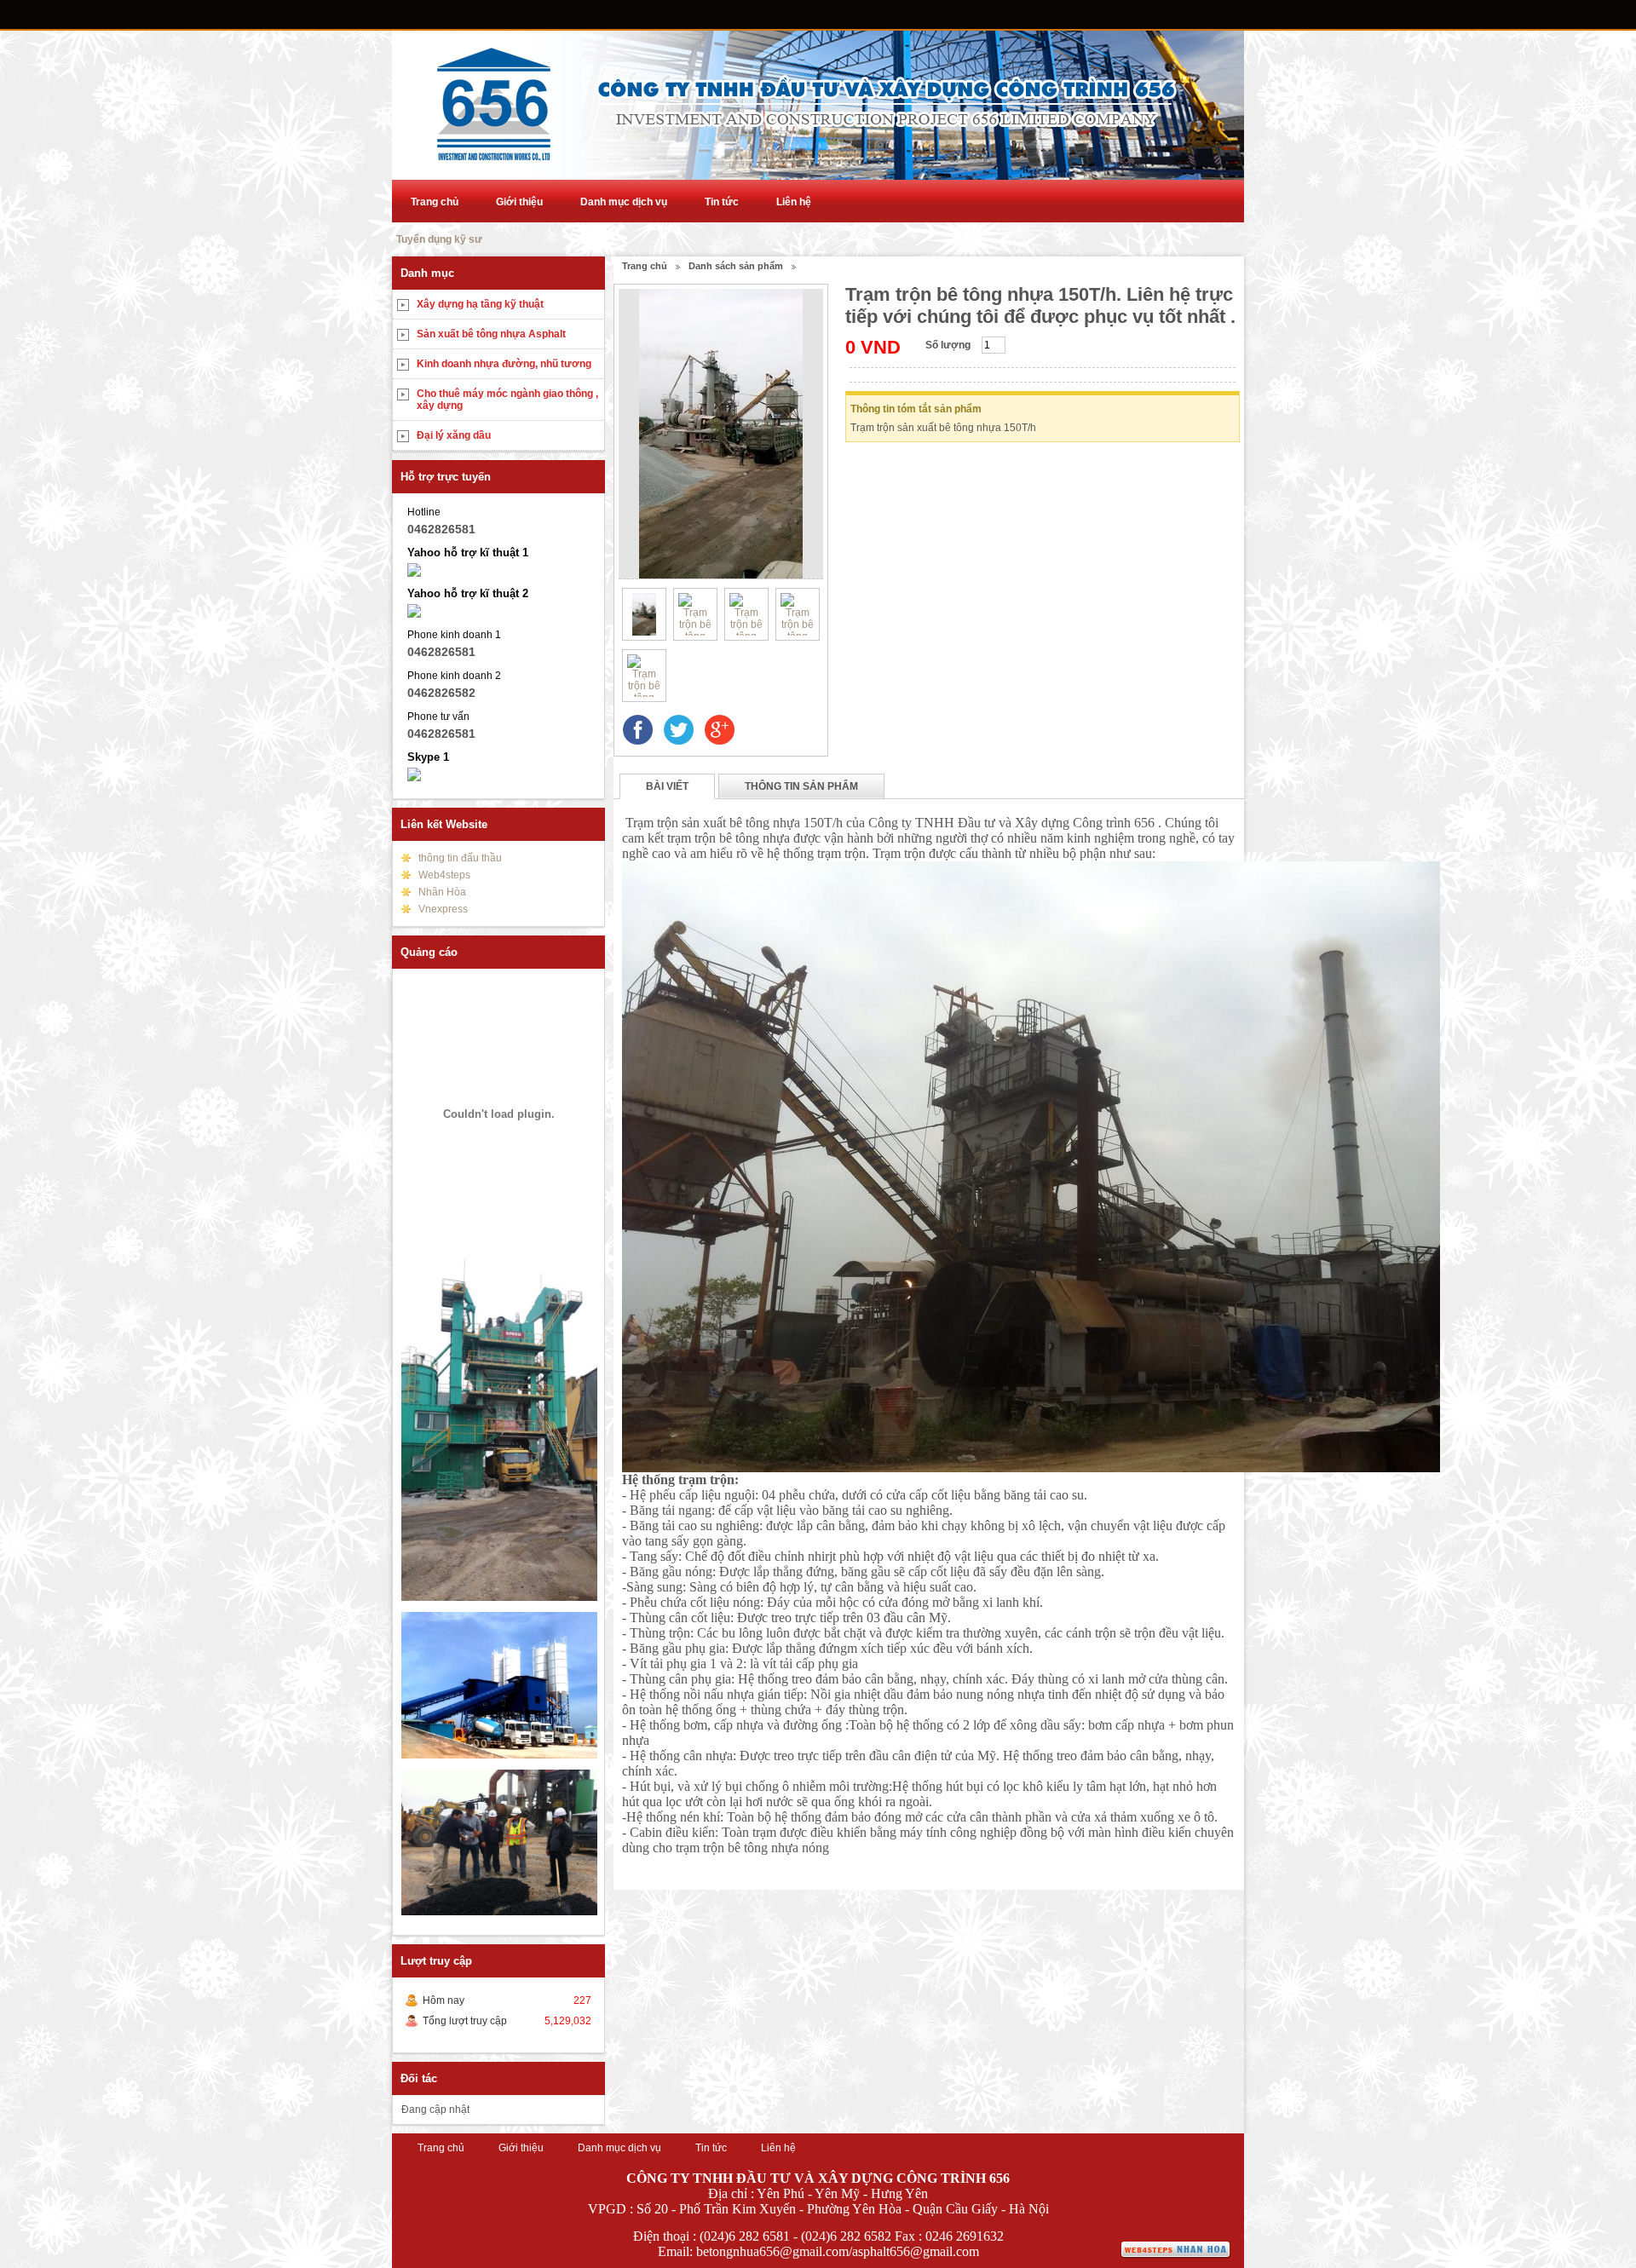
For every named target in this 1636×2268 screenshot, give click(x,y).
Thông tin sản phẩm (801, 786)
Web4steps (444, 875)
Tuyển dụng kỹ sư (439, 239)
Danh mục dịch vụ (624, 202)
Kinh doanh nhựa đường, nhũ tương (504, 364)
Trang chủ (435, 202)
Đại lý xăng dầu (454, 435)
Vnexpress (443, 909)
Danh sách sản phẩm (736, 266)
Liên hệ (794, 202)
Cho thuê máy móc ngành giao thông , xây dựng (507, 400)
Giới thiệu (519, 202)
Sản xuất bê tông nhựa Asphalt (491, 334)
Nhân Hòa (442, 892)
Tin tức (722, 202)
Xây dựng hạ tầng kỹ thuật (480, 304)
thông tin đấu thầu (460, 858)
